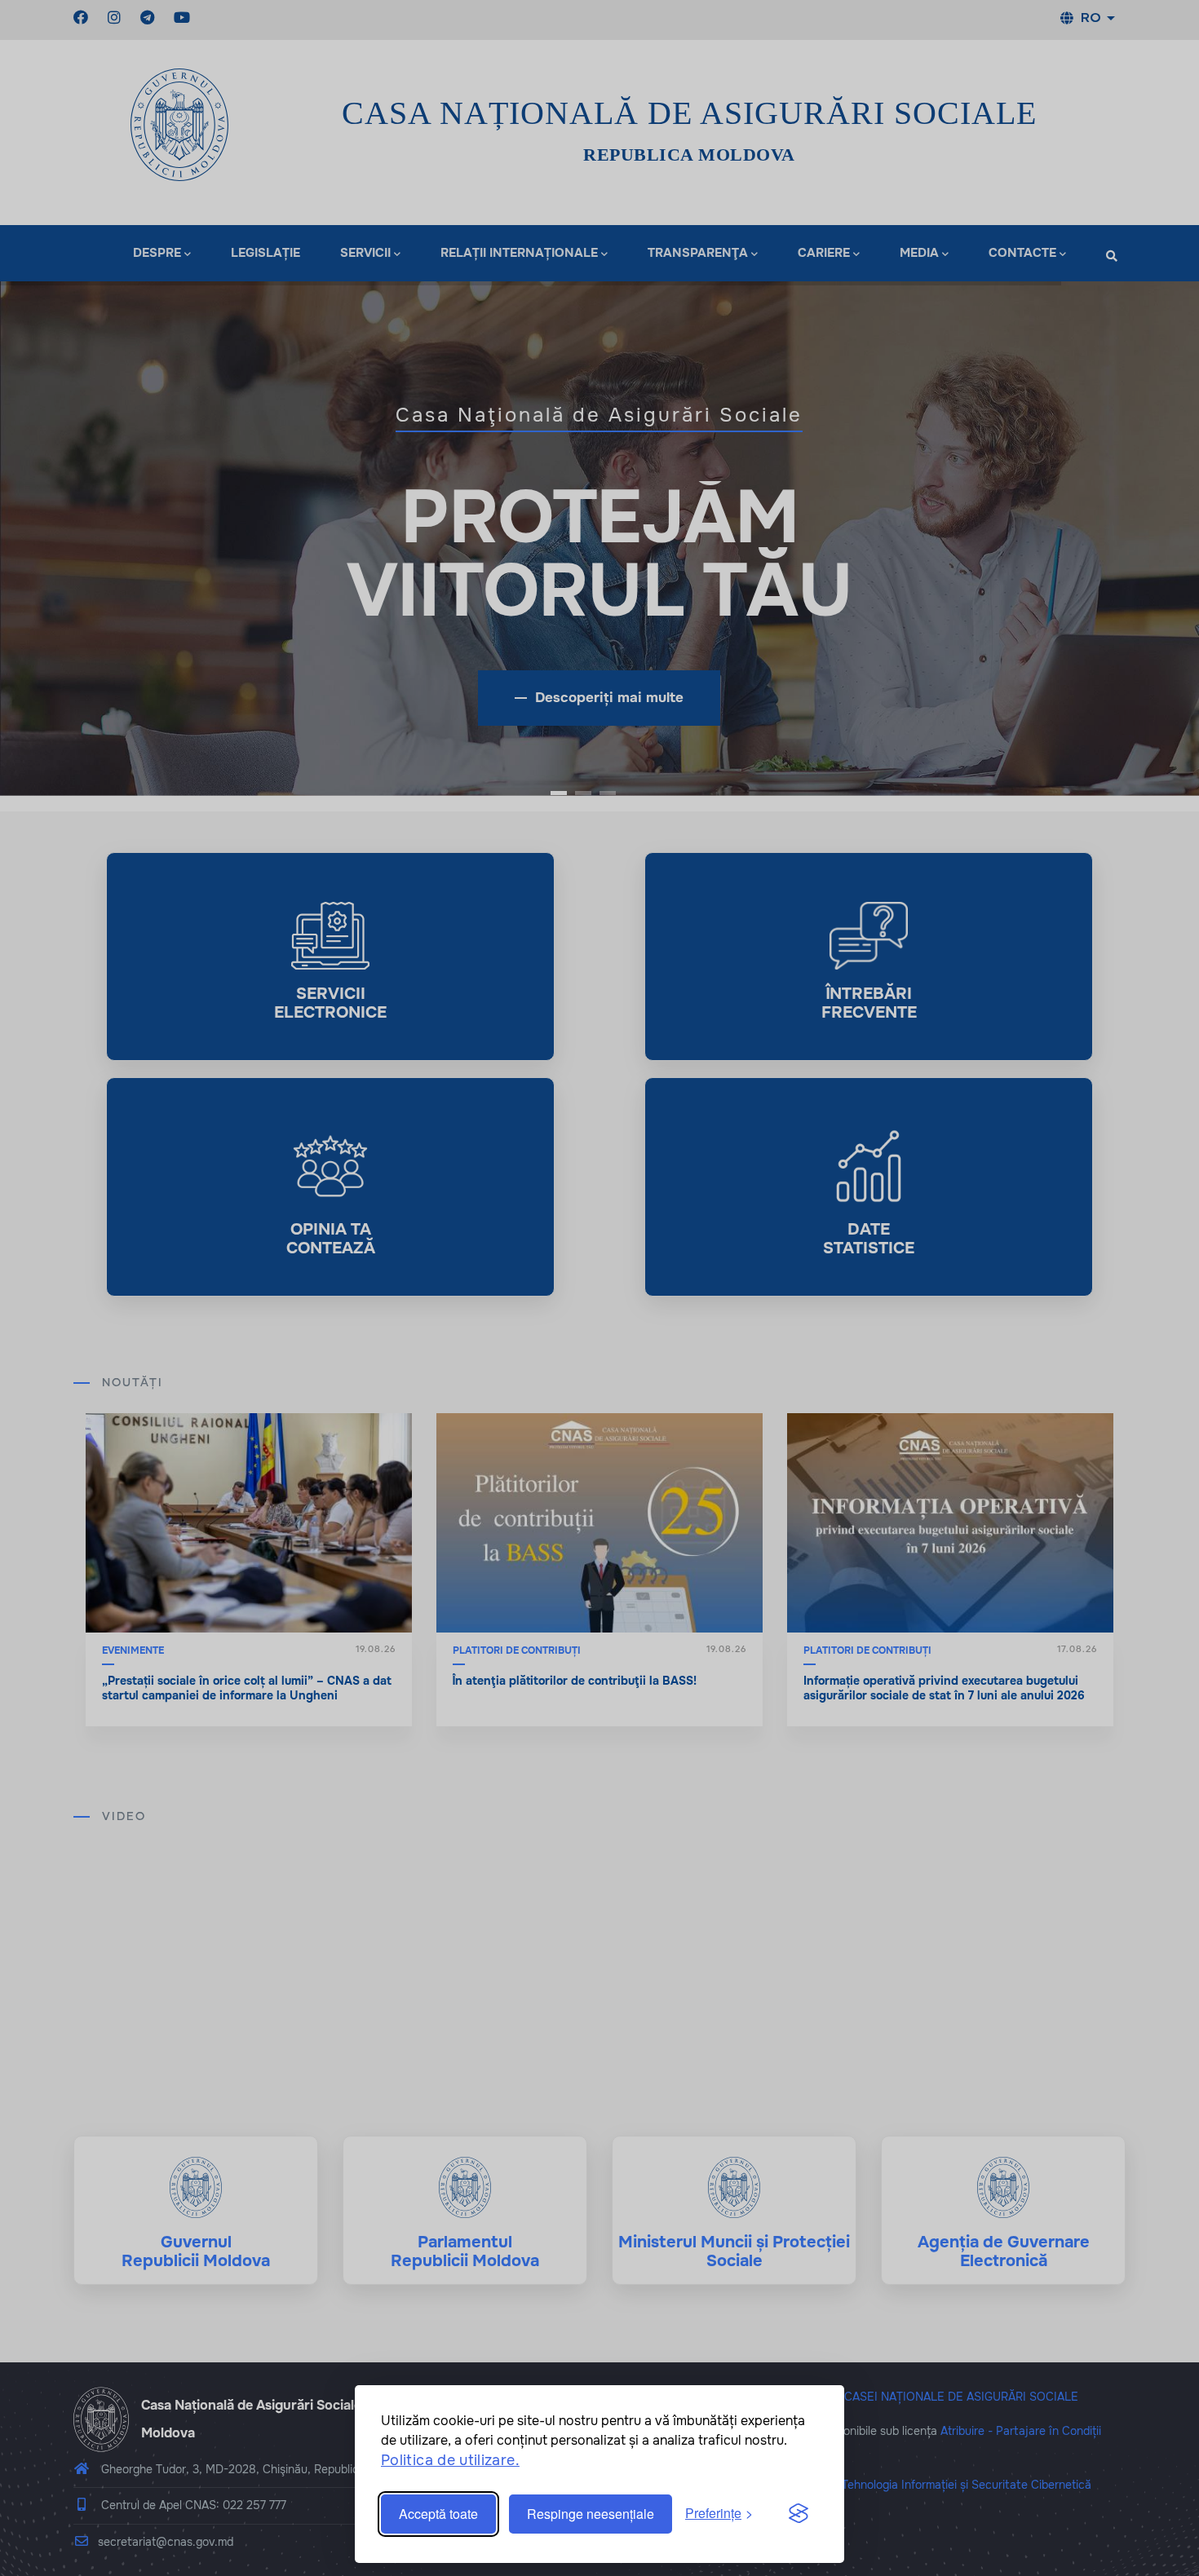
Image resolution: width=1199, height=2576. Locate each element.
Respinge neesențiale (591, 2514)
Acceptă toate (438, 2514)
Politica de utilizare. (450, 2460)
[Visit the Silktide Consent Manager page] (799, 2514)
